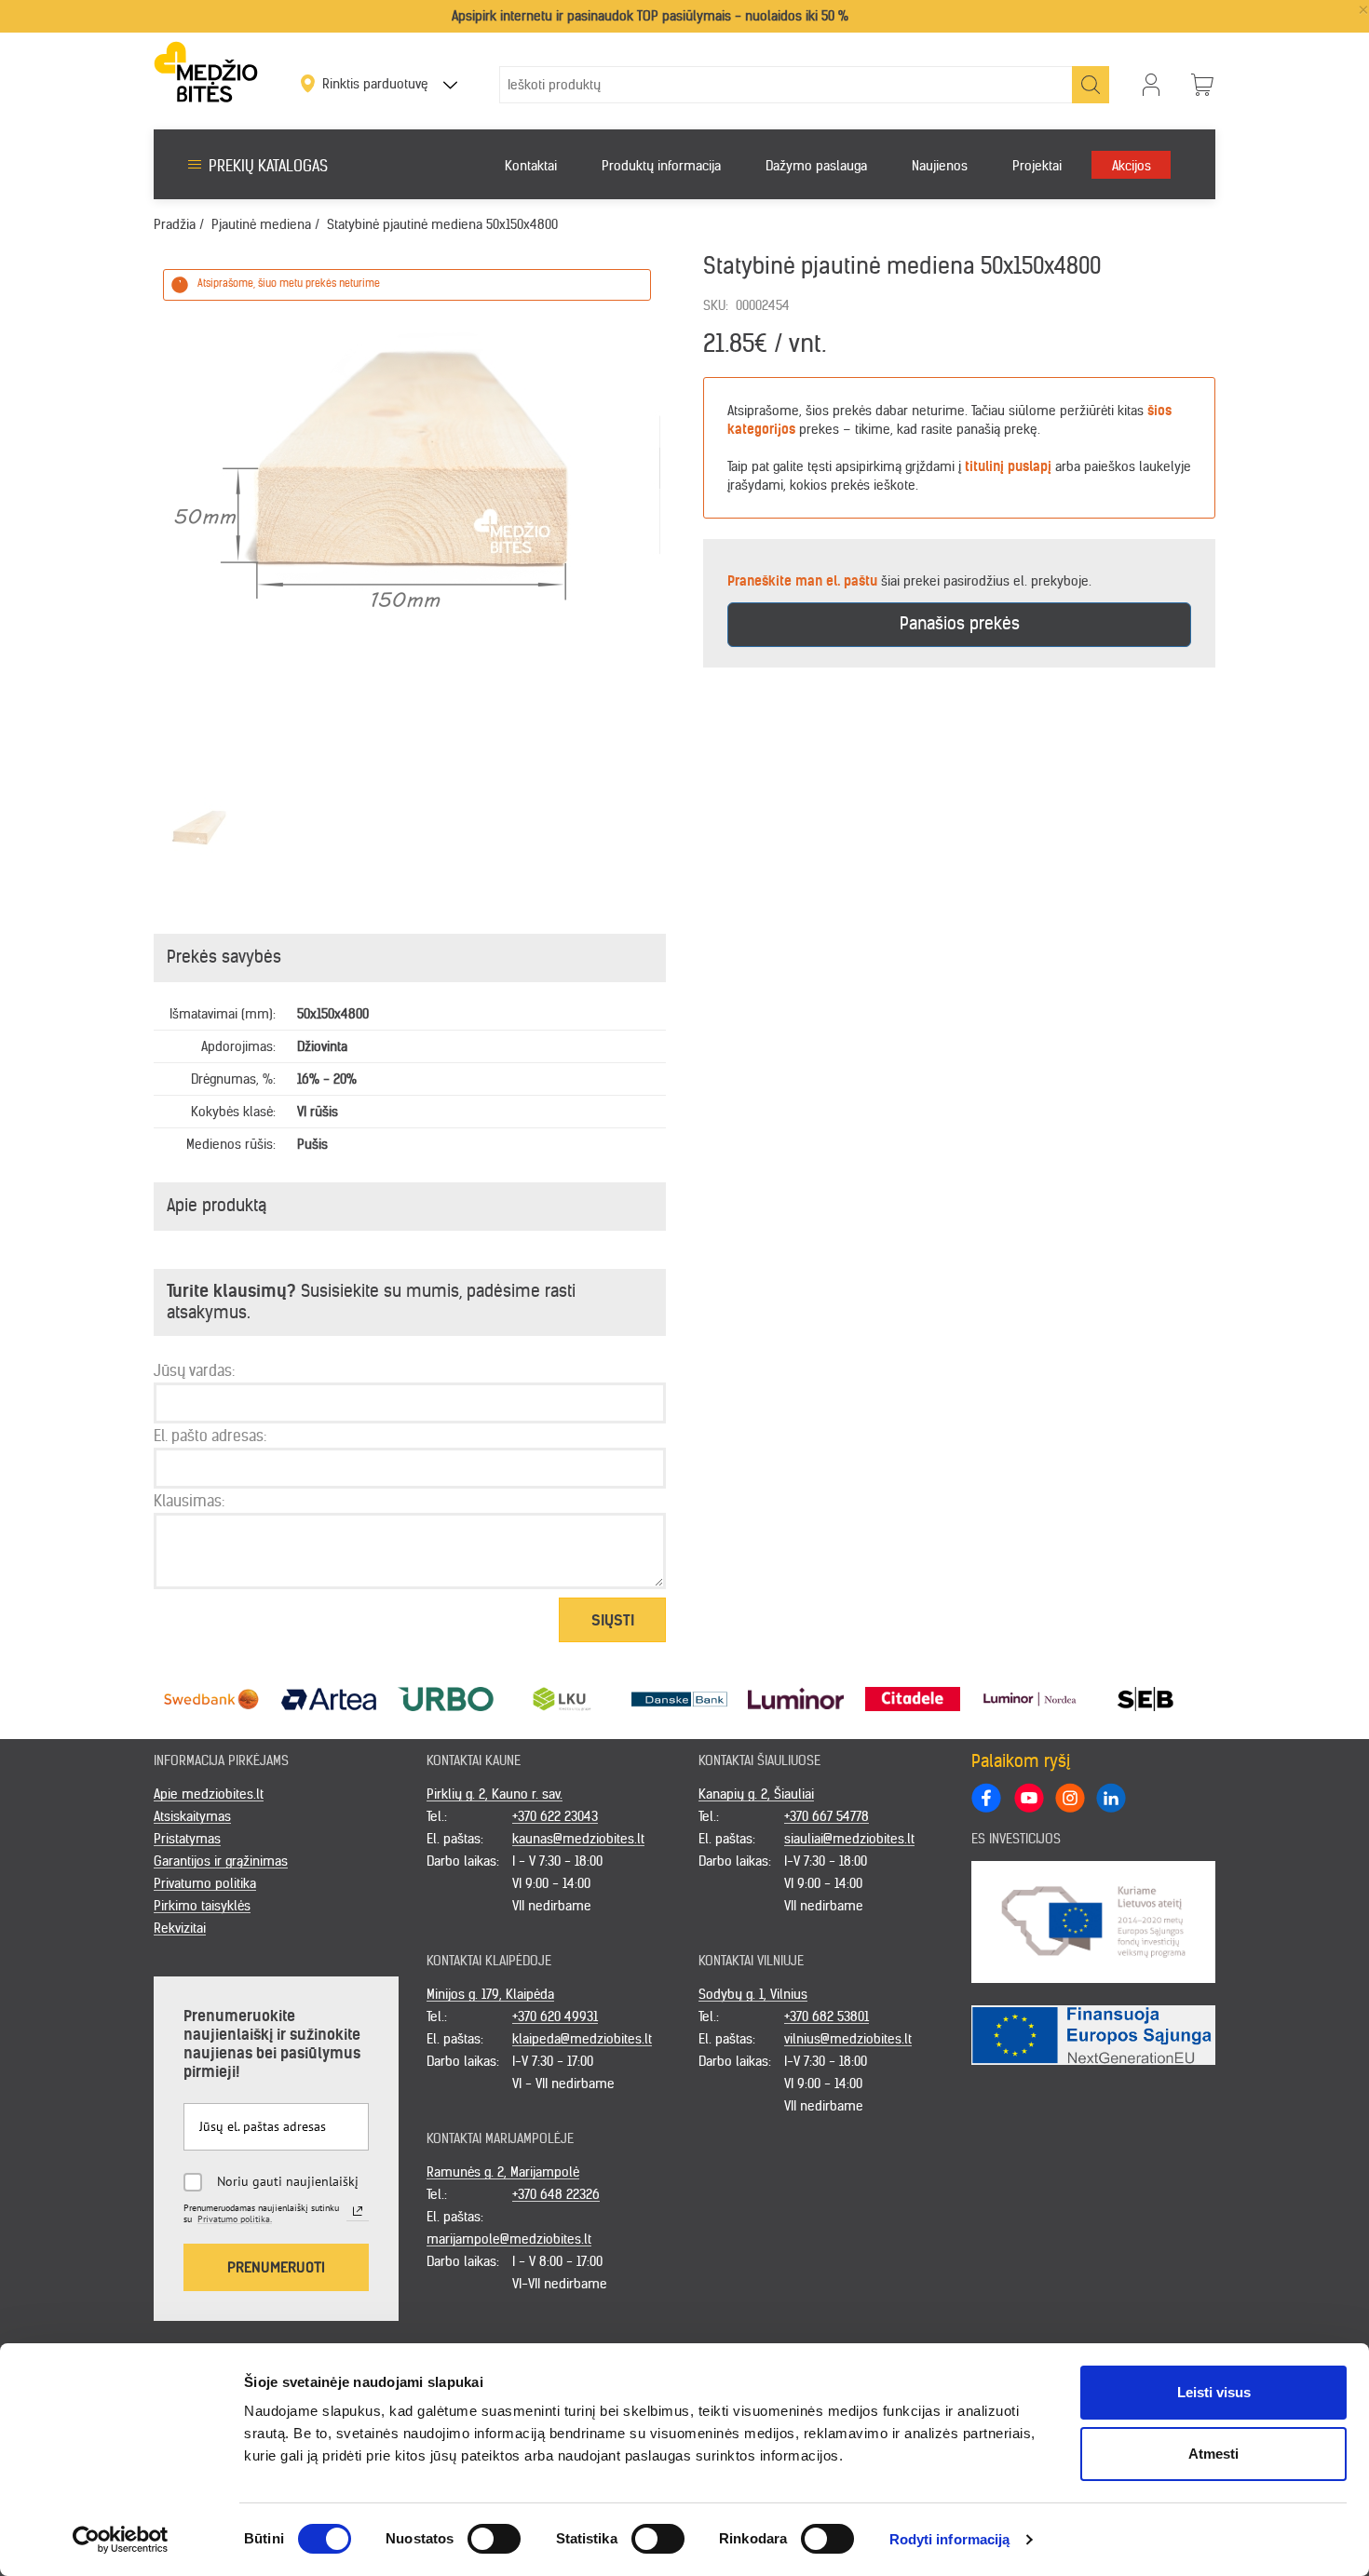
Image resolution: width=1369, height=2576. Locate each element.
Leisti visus (1214, 2392)
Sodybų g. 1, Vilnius (753, 1994)
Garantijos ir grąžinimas (221, 1861)
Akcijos (1132, 166)
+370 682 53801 (827, 2016)
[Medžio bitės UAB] (206, 71)
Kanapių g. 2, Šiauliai (756, 1794)
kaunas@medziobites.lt (578, 1839)
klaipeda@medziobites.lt (582, 2039)
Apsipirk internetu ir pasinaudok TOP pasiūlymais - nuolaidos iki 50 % (650, 16)
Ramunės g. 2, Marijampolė (503, 2172)
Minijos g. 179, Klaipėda (490, 1994)
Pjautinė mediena (261, 224)
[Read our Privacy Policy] (358, 2211)
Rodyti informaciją (950, 2539)
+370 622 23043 (555, 1816)
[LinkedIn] (1110, 1797)
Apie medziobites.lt (209, 1794)
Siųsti (613, 1620)
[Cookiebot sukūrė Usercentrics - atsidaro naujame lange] (121, 2540)
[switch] (494, 2539)
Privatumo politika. (235, 2219)
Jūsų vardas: (194, 1370)
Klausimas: (189, 1501)
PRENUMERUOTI (276, 2267)
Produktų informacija (661, 166)
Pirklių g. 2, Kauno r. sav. (495, 1794)
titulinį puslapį (1008, 466)
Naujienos (940, 166)
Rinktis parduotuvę (377, 84)
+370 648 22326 (556, 2194)
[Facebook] (986, 1798)
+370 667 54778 (827, 1816)
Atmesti (1213, 2454)
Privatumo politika (205, 1883)
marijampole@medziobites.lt (509, 2239)
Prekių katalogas (268, 166)
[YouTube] (1028, 1797)
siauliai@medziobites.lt (849, 1839)
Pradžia (175, 224)
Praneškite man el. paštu (802, 581)
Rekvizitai (180, 1928)
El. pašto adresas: (210, 1436)
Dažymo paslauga (816, 166)
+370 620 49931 (555, 2016)
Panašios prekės (960, 623)
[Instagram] (1069, 1797)
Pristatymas (187, 1839)
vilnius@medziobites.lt (848, 2039)
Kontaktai (531, 166)
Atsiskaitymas (192, 1816)
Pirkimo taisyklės (202, 1906)
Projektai (1037, 166)
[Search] (1091, 85)
